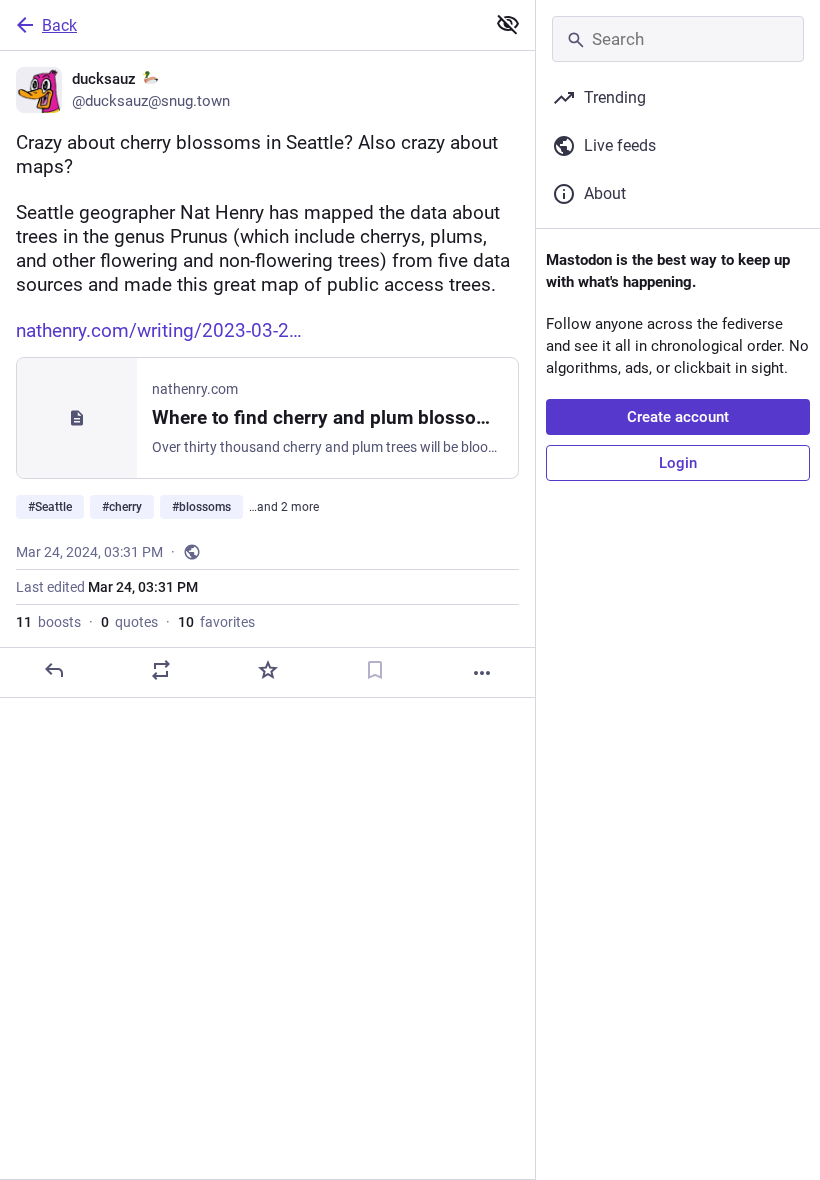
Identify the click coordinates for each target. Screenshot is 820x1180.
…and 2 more (284, 507)
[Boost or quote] (161, 670)
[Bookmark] (375, 670)
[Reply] (54, 670)
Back (59, 25)
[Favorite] (268, 670)
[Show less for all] (508, 24)
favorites (216, 622)
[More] (482, 673)
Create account (678, 417)
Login (678, 463)
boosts (48, 622)
